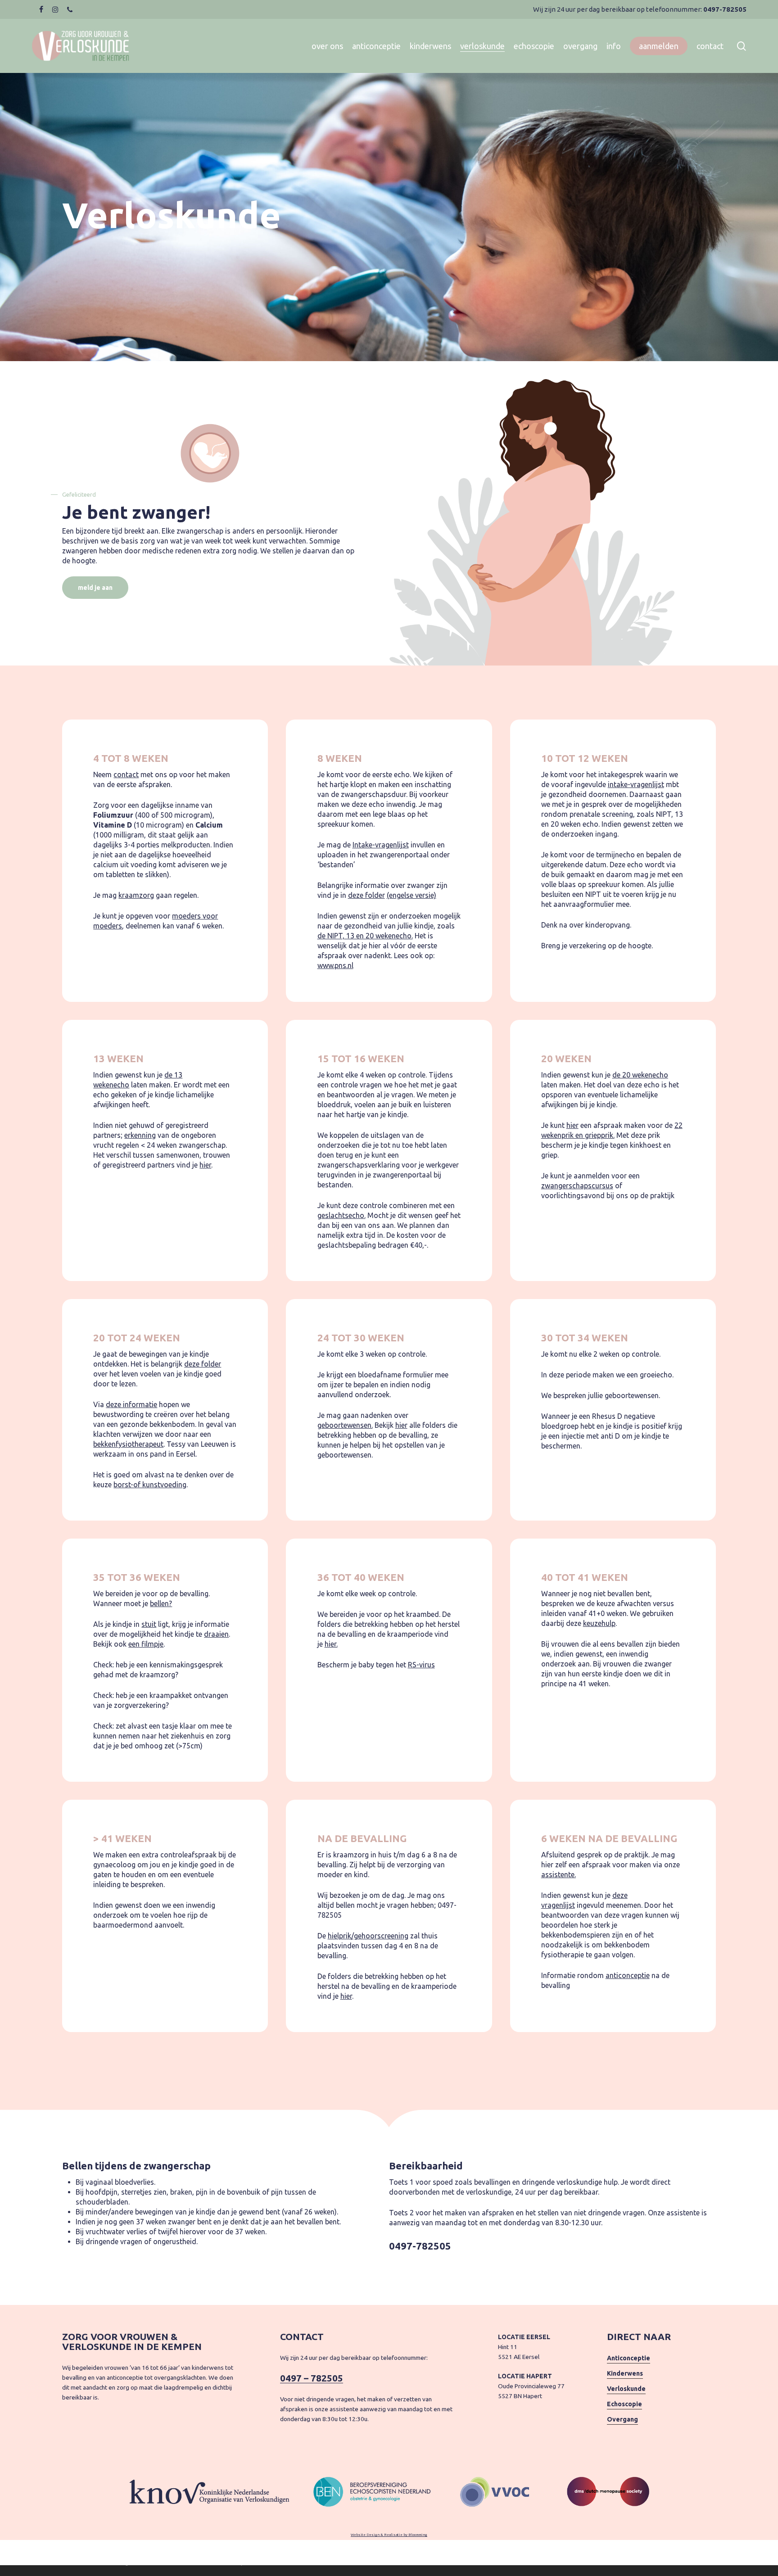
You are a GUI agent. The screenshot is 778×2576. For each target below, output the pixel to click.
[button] (95, 588)
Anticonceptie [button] (629, 2358)
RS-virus (421, 1665)
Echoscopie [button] (624, 2404)
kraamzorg (136, 895)
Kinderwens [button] (625, 2373)
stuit (149, 1624)
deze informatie (131, 1404)
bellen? (161, 1603)
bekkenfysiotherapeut (128, 1444)
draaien (216, 1634)
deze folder (366, 895)
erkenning (140, 1135)
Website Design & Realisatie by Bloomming (389, 2535)
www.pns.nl (335, 965)
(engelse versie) (412, 895)
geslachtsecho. (342, 1215)
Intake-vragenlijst (381, 845)
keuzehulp (599, 1623)
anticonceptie (628, 1975)
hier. (331, 1644)
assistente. (559, 1874)
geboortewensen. (345, 1425)
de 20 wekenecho (640, 1075)
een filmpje (146, 1644)
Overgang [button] (622, 2419)
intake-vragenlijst (636, 784)
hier (205, 1165)
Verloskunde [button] (626, 2389)
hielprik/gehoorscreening (368, 1936)
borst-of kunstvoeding (150, 1485)
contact (126, 774)
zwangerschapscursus (577, 1186)
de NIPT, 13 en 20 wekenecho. (365, 936)
